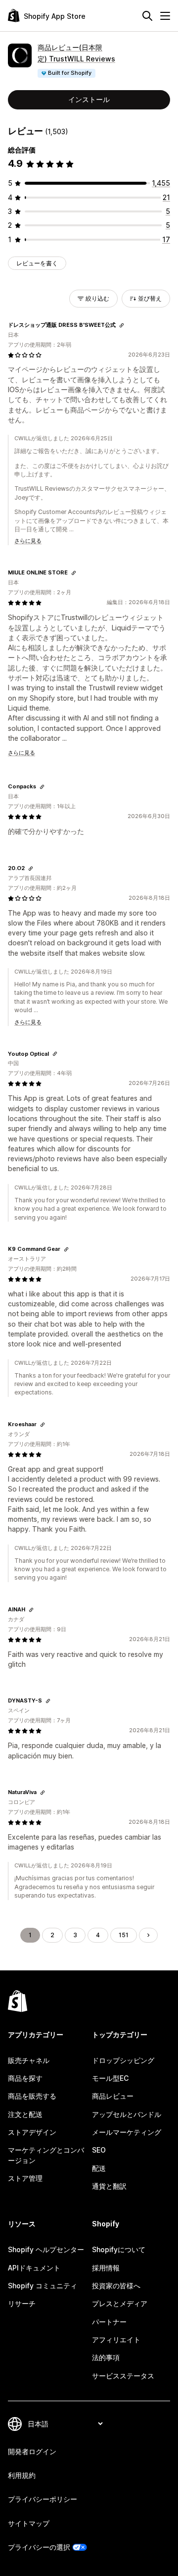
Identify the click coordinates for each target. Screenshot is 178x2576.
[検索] (147, 16)
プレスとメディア (120, 2303)
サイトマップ (29, 2523)
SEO (99, 2150)
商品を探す (25, 2078)
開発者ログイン (32, 2451)
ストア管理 (25, 2178)
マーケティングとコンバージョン (46, 2155)
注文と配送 (25, 2114)
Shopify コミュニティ (43, 2286)
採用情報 (106, 2268)
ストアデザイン (32, 2132)
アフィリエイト (116, 2340)
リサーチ (22, 2303)
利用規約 (22, 2475)
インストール (89, 99)
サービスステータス (123, 2376)
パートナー (109, 2322)
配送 (99, 2168)
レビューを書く (37, 263)
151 (124, 1935)
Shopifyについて (119, 2249)
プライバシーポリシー (43, 2499)
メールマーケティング (127, 2132)
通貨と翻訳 (109, 2186)
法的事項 (106, 2357)
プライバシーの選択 (39, 2547)
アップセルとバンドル (127, 2114)
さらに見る (28, 541)
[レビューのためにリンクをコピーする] (122, 325)
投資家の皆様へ (116, 2286)
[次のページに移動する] (148, 1935)
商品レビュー (113, 2096)
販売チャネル (29, 2060)
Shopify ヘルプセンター (46, 2249)
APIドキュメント (34, 2268)
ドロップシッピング (123, 2060)
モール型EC (110, 2078)
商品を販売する (32, 2096)
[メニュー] (165, 16)
